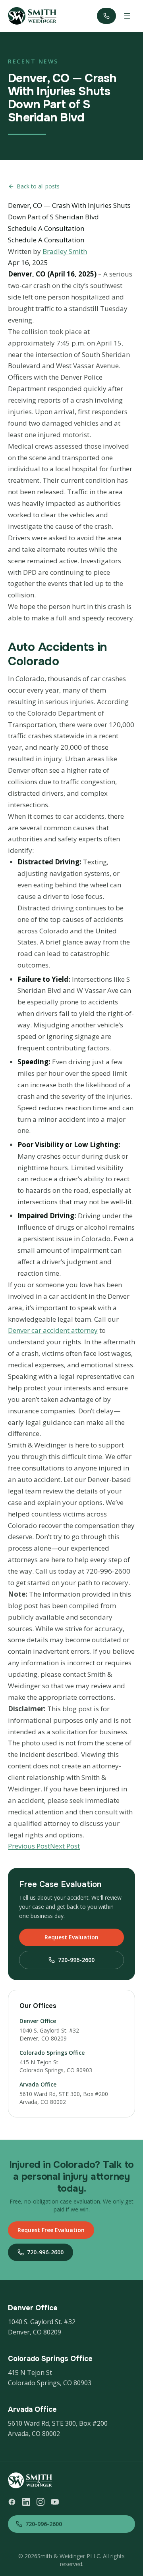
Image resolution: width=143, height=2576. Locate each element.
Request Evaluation (71, 1937)
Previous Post (29, 1846)
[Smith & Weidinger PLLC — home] (32, 16)
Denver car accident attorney (53, 1330)
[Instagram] (41, 2502)
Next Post (65, 1846)
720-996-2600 (76, 1960)
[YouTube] (55, 2502)
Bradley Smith (65, 251)
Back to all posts (38, 186)
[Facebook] (12, 2502)
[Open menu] (127, 16)
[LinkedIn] (26, 2502)
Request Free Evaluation (51, 2230)
